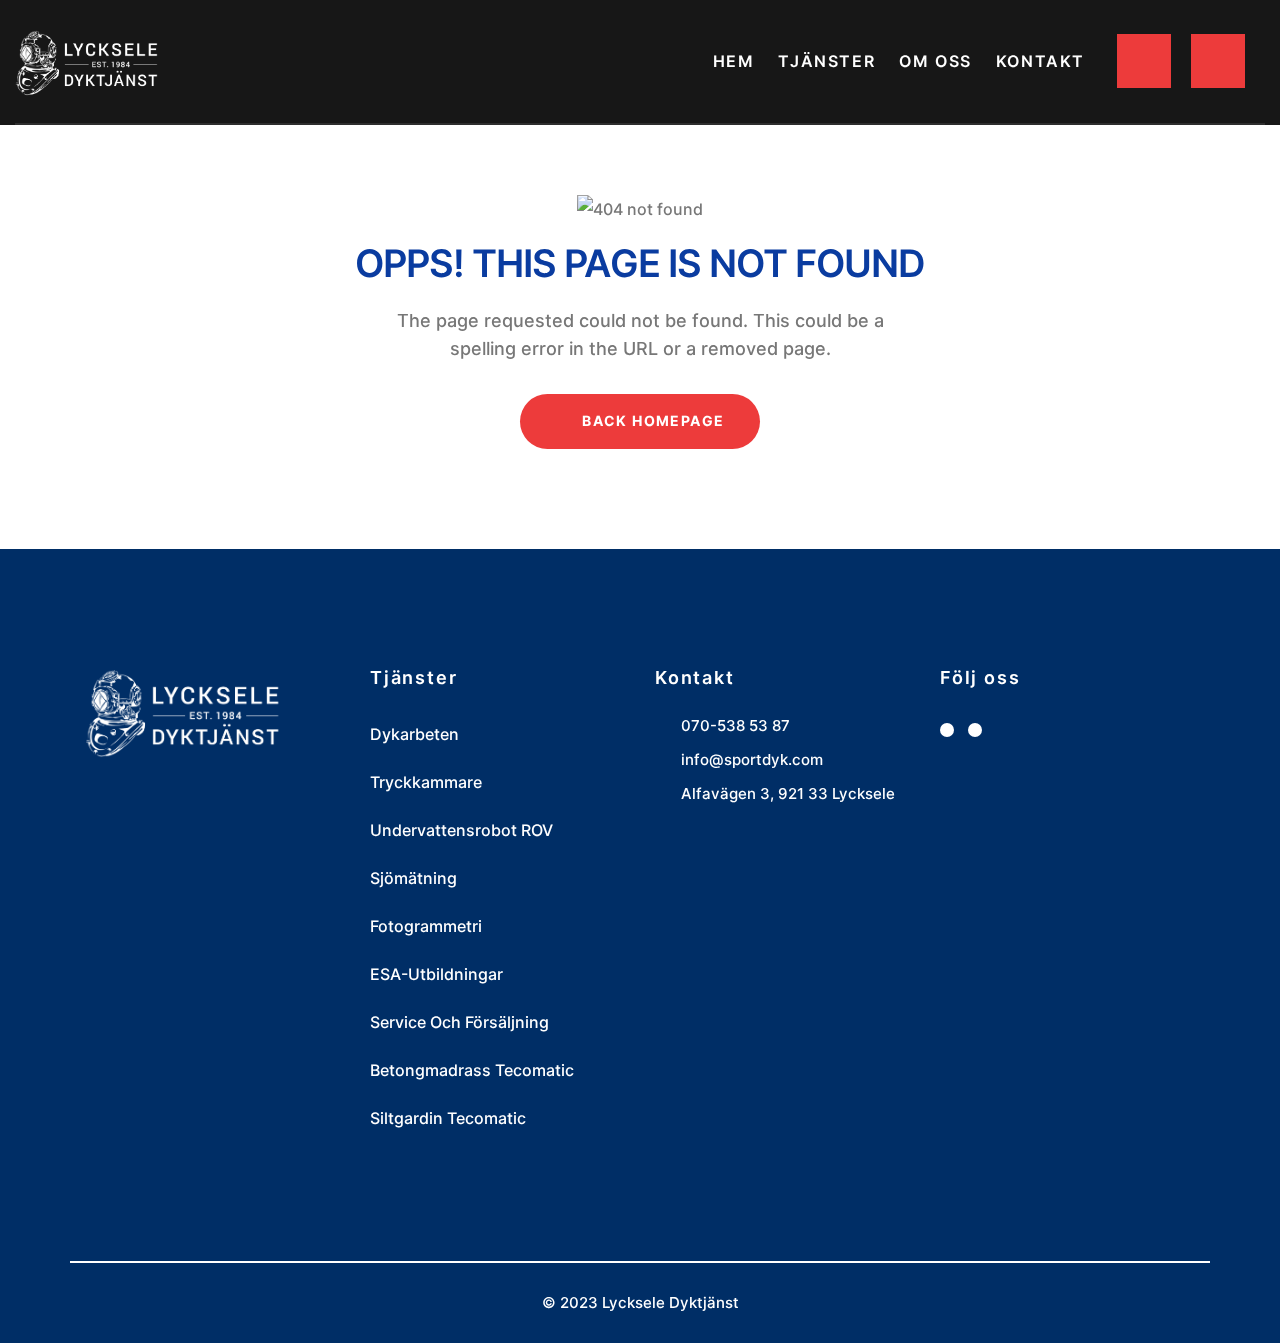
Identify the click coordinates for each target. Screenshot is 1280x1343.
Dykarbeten (414, 734)
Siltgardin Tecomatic (448, 1118)
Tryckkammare (426, 782)
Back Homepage (651, 420)
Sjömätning (413, 878)
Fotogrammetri (426, 926)
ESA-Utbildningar (436, 974)
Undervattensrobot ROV (461, 830)
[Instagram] (975, 730)
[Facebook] (947, 730)
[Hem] (88, 62)
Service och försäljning (459, 1022)
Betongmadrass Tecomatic (472, 1070)
